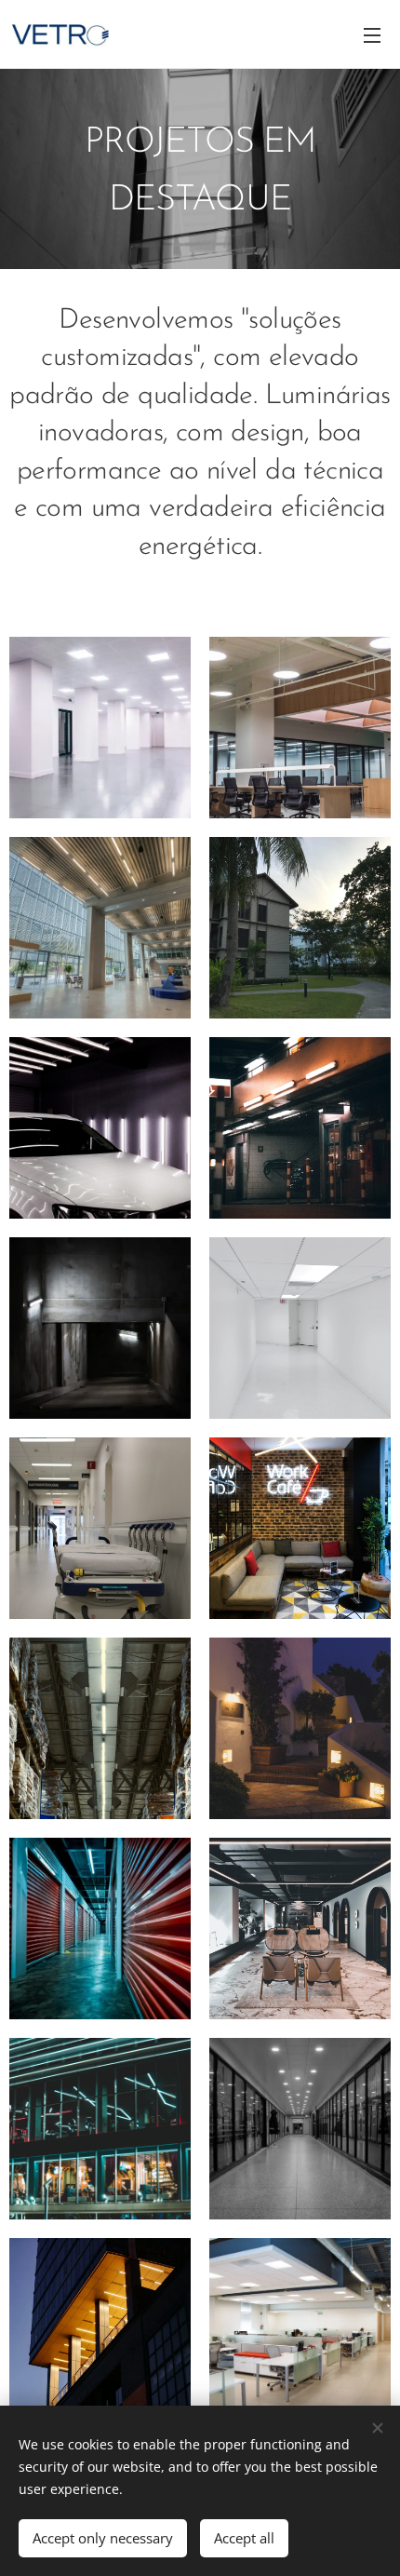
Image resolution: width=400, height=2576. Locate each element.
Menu (372, 34)
